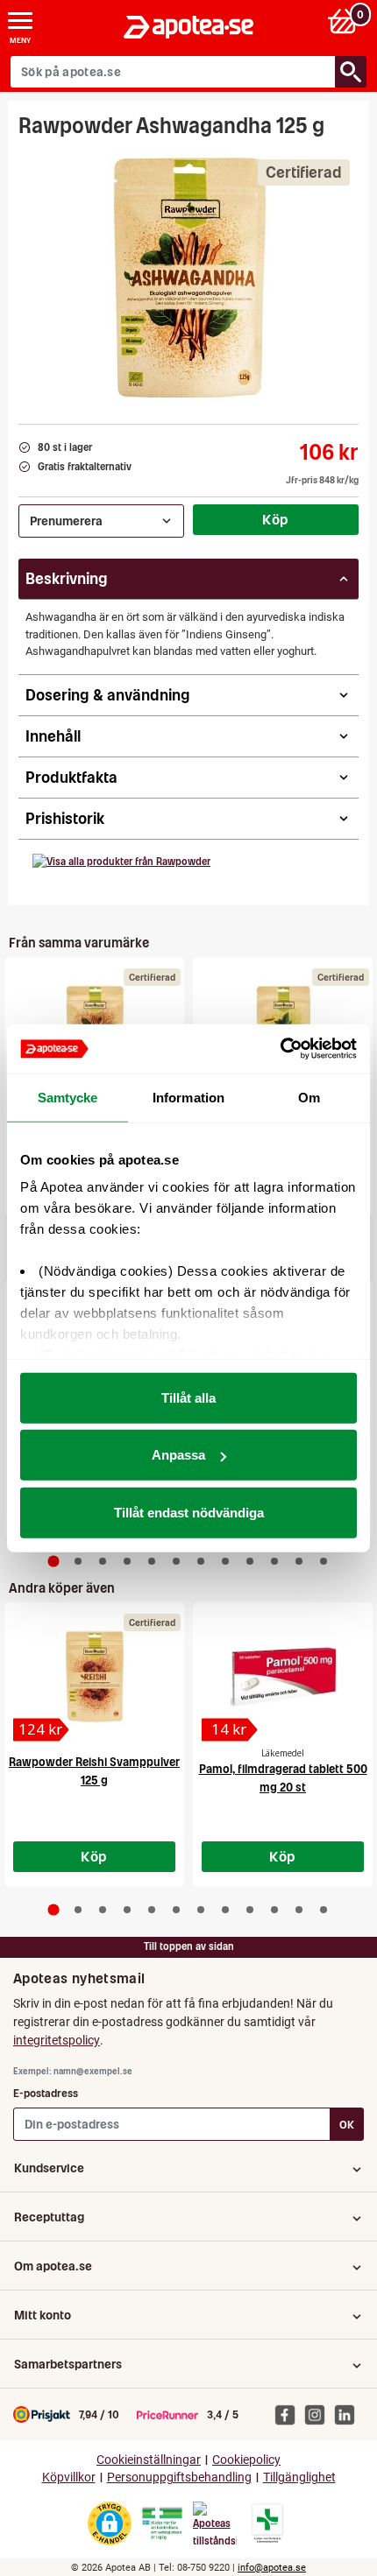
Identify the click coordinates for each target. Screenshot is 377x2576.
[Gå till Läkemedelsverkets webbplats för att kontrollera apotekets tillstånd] (162, 2523)
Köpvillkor (69, 2477)
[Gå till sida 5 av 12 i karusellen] (152, 1561)
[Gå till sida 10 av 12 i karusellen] (274, 1561)
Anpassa (178, 1455)
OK (347, 2125)
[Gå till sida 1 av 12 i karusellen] (54, 1562)
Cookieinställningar (149, 2460)
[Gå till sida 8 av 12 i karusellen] (225, 1561)
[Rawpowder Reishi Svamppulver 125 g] (94, 1677)
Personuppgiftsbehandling (179, 2477)
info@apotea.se (272, 2568)
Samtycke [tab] (68, 1097)
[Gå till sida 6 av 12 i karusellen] (176, 1561)
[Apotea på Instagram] (319, 2414)
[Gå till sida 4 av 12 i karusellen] (127, 1561)
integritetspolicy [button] (57, 2040)
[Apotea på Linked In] (349, 2414)
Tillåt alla (188, 1397)
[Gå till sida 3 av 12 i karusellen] (103, 1561)
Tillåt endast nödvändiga (189, 1512)
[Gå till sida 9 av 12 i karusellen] (250, 1561)
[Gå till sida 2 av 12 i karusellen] (78, 1561)
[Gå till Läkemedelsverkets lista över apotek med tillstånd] (268, 2523)
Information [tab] (188, 1097)
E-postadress (46, 2093)
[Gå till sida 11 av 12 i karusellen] (299, 1561)
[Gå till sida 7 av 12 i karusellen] (201, 1561)
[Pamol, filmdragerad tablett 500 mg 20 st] (283, 1677)
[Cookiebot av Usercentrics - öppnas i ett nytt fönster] (280, 1049)
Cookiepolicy (246, 2460)
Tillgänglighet (299, 2477)
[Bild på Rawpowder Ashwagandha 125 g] (189, 275)
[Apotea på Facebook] (289, 2414)
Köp (275, 519)
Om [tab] (309, 1097)
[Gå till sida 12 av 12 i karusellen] (324, 1561)
